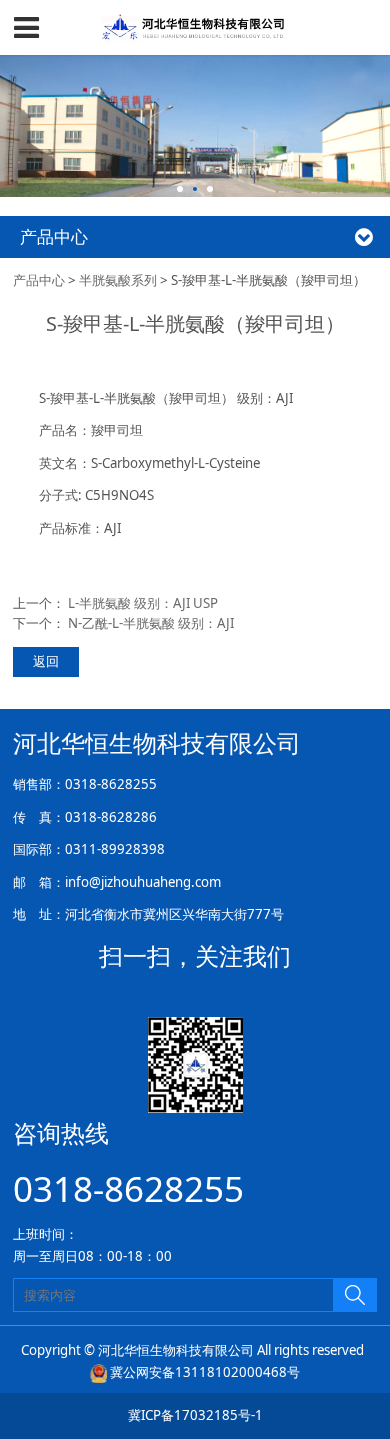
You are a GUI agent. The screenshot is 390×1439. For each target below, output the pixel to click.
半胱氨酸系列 (118, 280)
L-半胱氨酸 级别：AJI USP (143, 603)
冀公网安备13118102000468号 (205, 1372)
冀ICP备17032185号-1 (195, 1415)
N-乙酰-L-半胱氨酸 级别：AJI (151, 623)
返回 (46, 661)
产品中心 (39, 280)
